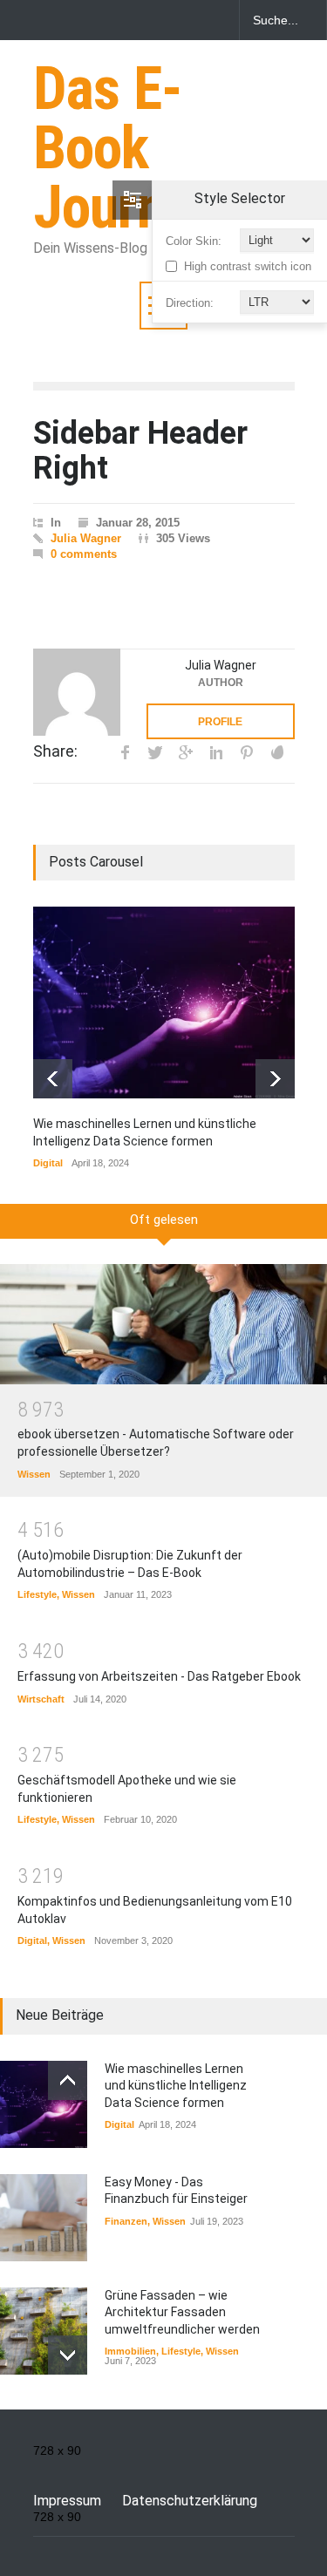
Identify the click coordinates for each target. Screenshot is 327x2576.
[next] (275, 1079)
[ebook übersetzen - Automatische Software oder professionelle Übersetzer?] (163, 1324)
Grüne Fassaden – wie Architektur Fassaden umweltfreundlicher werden (182, 2312)
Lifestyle (37, 1594)
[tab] (163, 1227)
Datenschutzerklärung (190, 2501)
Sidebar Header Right (140, 451)
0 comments (84, 554)
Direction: (190, 303)
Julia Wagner (86, 538)
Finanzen (126, 2221)
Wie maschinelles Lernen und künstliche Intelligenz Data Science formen (176, 2086)
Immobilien (130, 2351)
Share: (55, 751)
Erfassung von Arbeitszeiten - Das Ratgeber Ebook (159, 1676)
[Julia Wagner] (77, 692)
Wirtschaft (41, 1699)
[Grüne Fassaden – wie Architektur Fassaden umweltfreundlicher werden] (44, 2331)
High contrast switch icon (248, 266)
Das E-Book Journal (120, 148)
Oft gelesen (164, 1220)
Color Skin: (194, 241)
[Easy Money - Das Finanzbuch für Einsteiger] (44, 2218)
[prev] (53, 1079)
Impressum (67, 2501)
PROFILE (220, 722)
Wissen (34, 1474)
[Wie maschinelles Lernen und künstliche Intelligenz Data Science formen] (164, 1003)
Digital (48, 1163)
